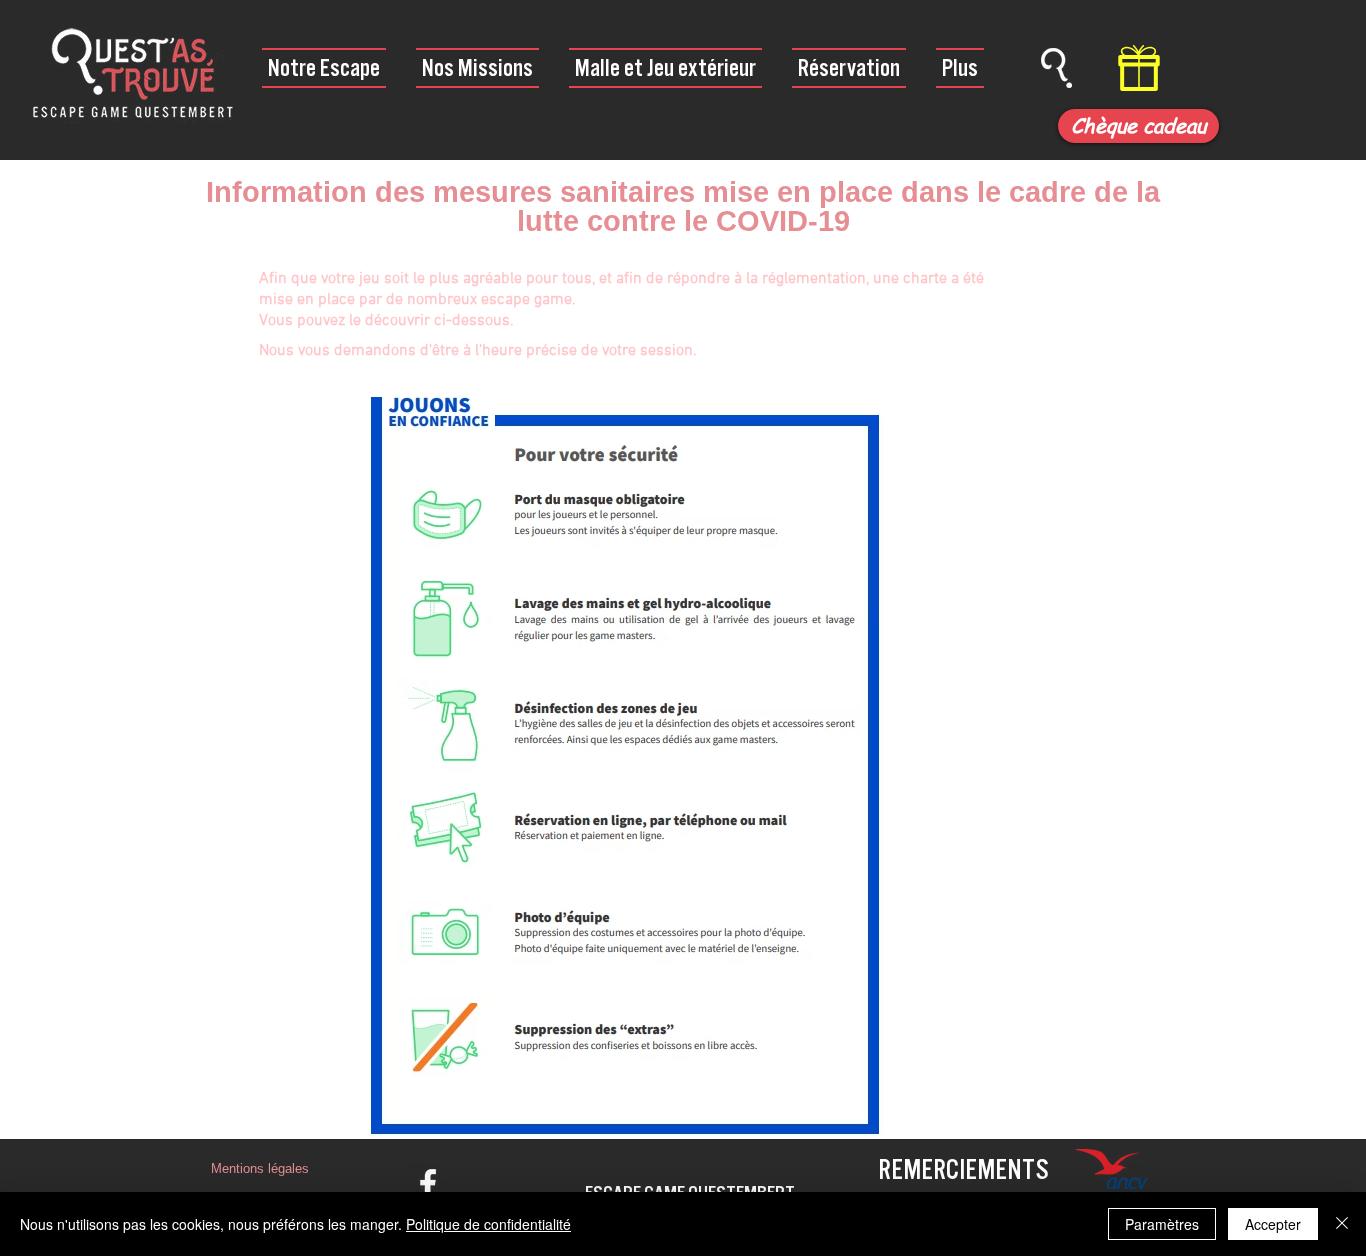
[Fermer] (1342, 1224)
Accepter (1273, 1224)
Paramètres (1162, 1224)
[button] (259, 1169)
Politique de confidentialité (488, 1224)
